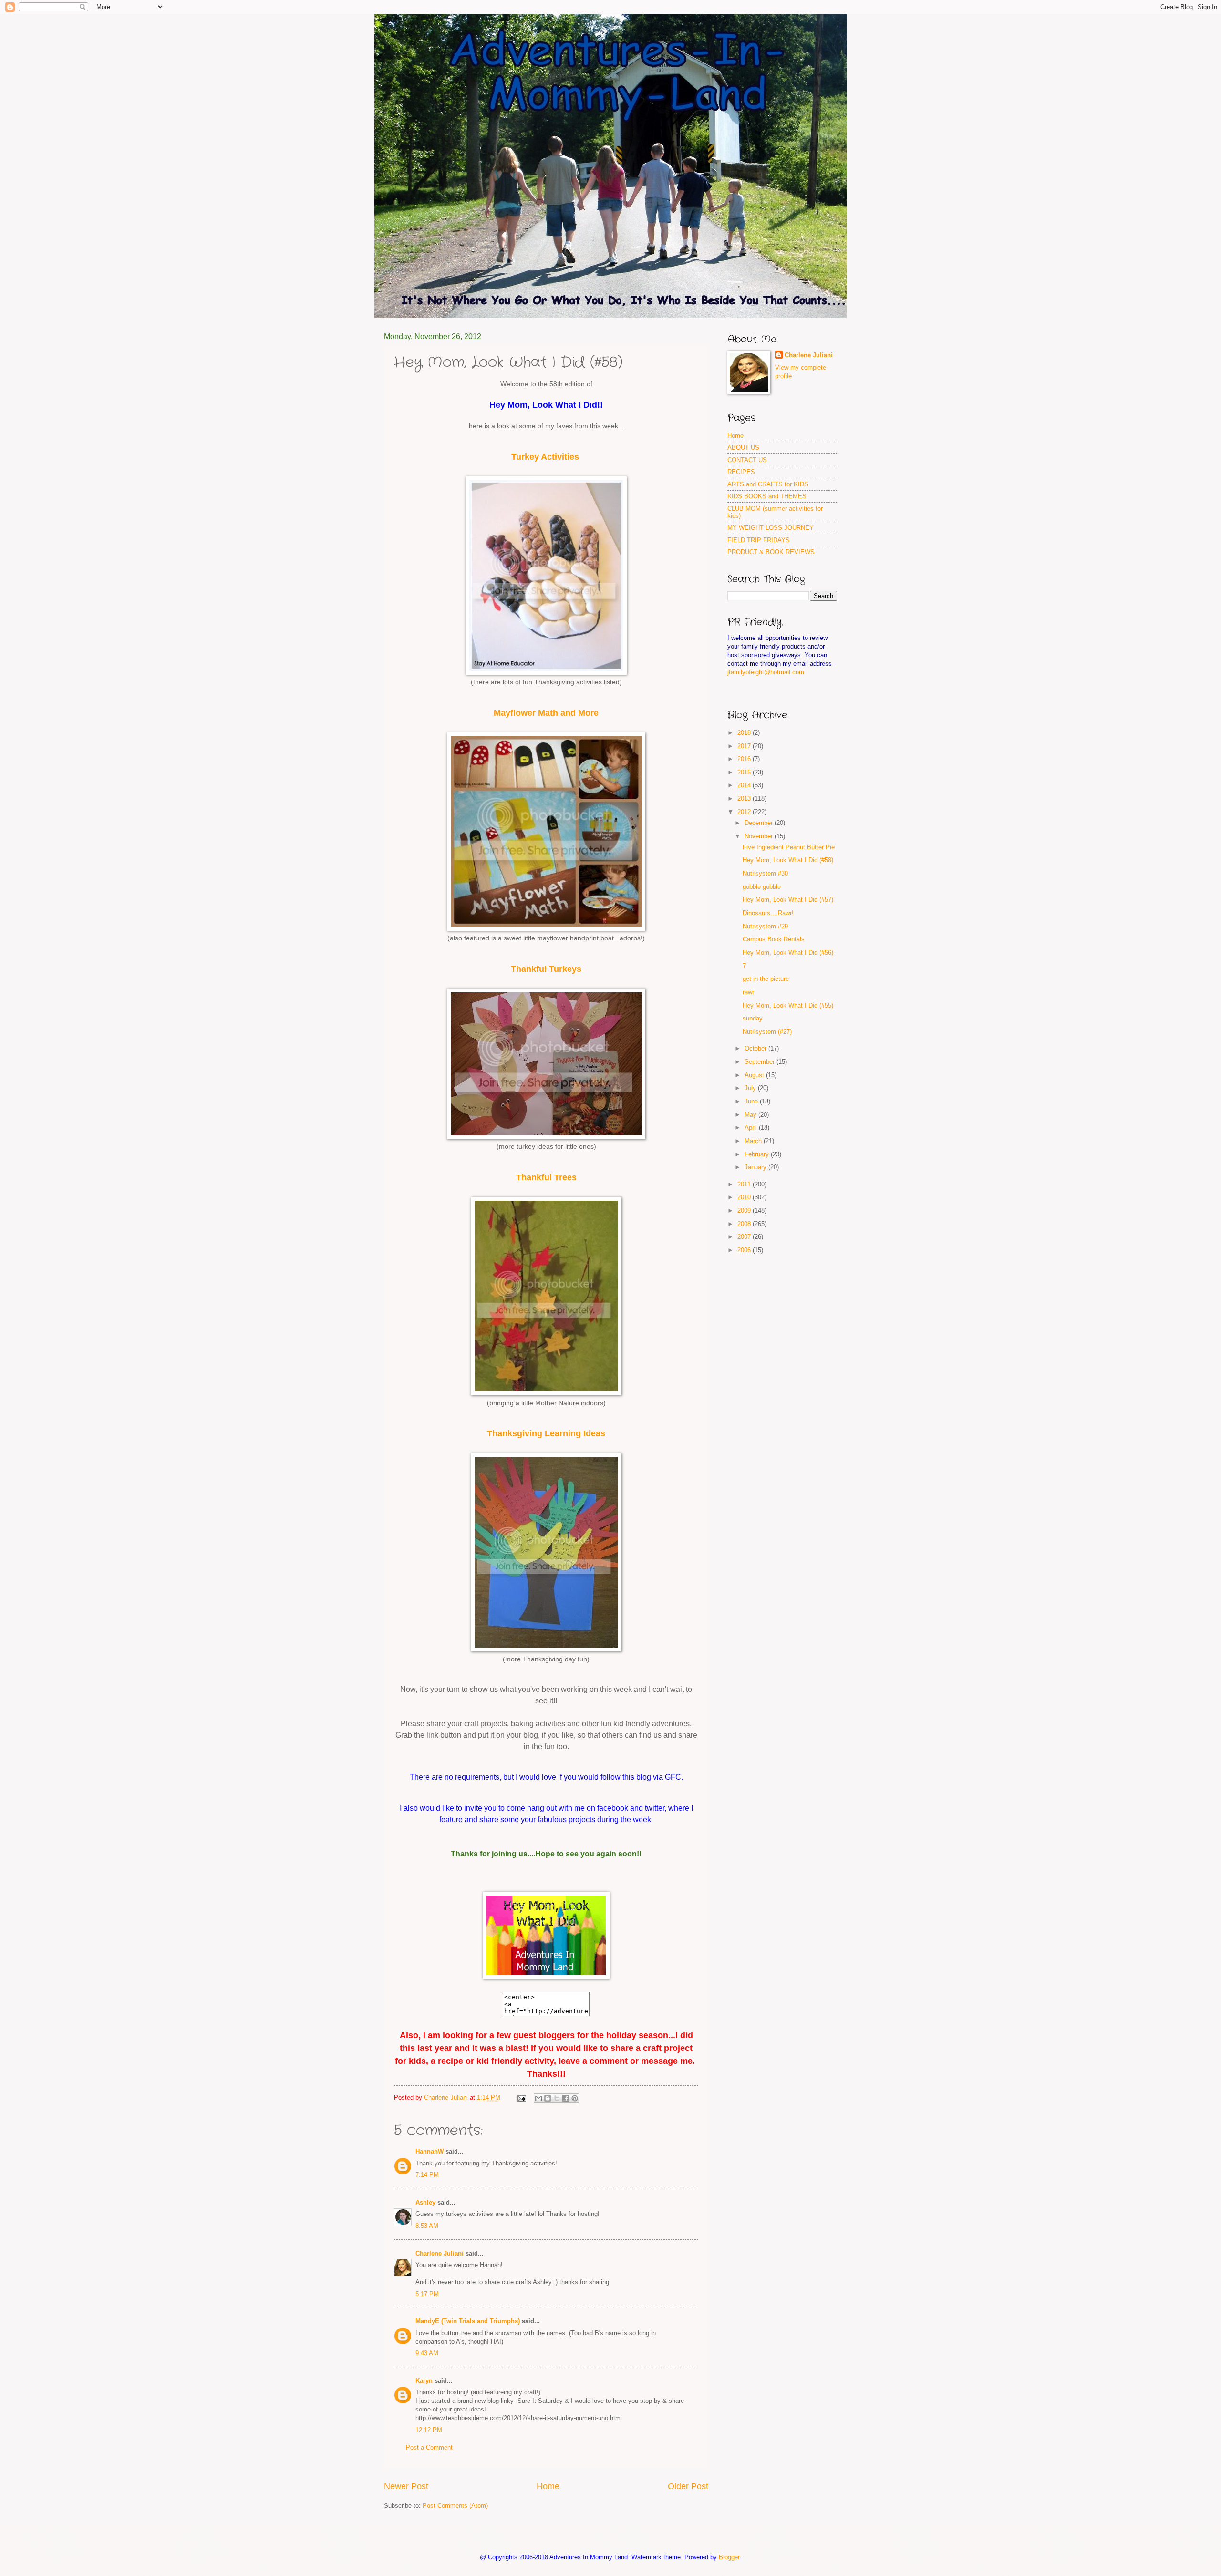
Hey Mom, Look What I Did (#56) (788, 953)
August (755, 1075)
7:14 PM (427, 2175)
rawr (748, 992)
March (754, 1141)
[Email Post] (521, 2097)
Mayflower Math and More (546, 713)
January (756, 1167)
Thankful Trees (546, 1177)
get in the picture (766, 979)
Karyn (424, 2381)
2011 (745, 1184)
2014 (745, 785)
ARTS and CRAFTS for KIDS (768, 484)
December (760, 823)
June (752, 1101)
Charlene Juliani (440, 2253)
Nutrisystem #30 (765, 873)
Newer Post (406, 2486)
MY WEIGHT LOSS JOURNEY (771, 528)
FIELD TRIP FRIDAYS (759, 540)
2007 (745, 1237)
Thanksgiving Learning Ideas (546, 1433)
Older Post (688, 2486)
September (761, 1062)
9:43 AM (427, 2353)
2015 (745, 772)
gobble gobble (762, 887)
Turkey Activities (545, 457)
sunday (753, 1018)
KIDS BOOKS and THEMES (767, 496)
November (760, 836)
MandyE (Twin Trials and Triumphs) (468, 2321)
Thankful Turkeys (546, 969)
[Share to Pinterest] (575, 2098)
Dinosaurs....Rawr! (768, 913)
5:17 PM (427, 2294)
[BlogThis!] (548, 2098)
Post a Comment (429, 2447)
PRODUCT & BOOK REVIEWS (771, 552)
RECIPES (741, 472)
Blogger (729, 2557)
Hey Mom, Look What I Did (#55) (788, 1005)
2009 (745, 1211)
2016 (745, 759)
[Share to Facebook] (566, 2098)
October (756, 1048)
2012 (745, 812)
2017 (745, 746)
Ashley (425, 2202)
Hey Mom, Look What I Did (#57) (788, 900)
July (751, 1088)
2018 (745, 733)
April (752, 1128)
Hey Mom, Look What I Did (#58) (788, 860)
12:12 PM (429, 2430)
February (758, 1154)
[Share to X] (557, 2098)
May (751, 1115)
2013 (745, 799)
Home (548, 2486)
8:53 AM (427, 2226)
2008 (745, 1224)
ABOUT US (743, 448)
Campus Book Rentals (774, 939)
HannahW (429, 2151)
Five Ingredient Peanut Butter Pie (789, 847)
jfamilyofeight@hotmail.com (766, 672)
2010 (745, 1197)
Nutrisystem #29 (765, 926)
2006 (745, 1250)
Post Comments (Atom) (455, 2506)
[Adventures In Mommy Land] (546, 1977)
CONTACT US (747, 460)
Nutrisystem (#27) (767, 1032)
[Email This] (538, 2098)
